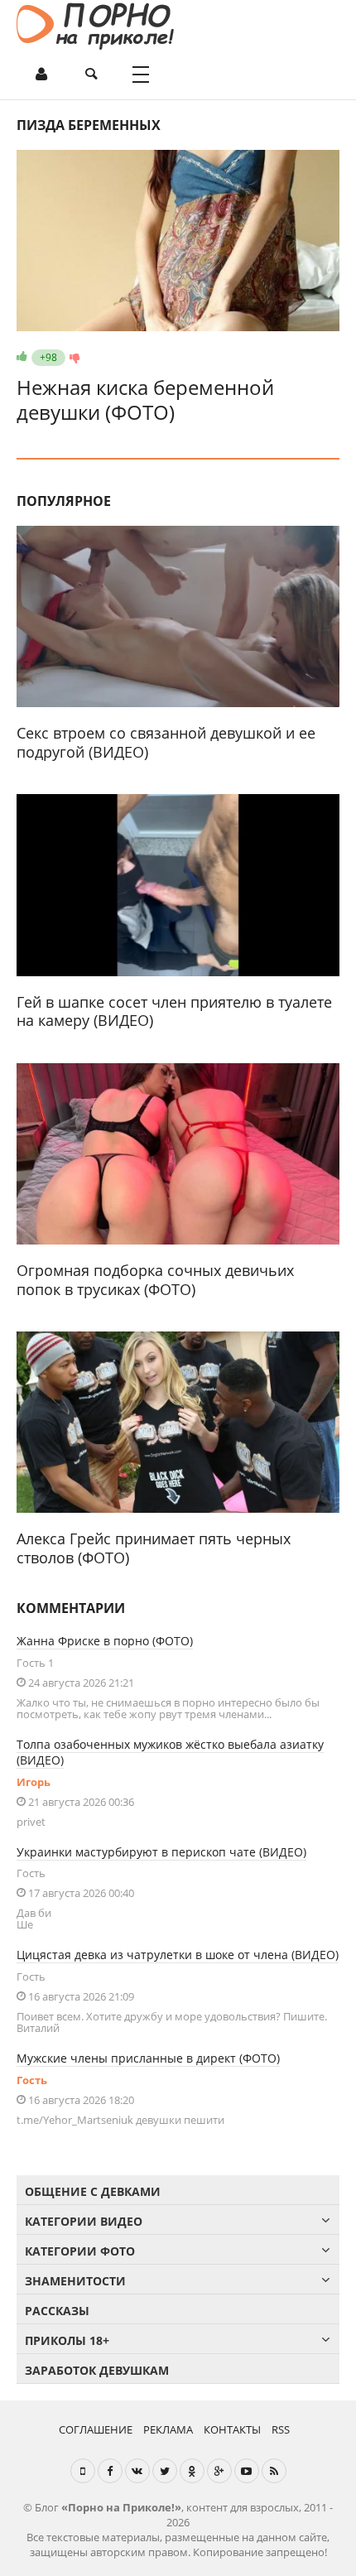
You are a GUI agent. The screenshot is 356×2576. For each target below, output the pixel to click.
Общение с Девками (93, 2191)
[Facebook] (110, 2471)
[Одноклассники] (192, 2471)
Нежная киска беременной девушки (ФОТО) (145, 400)
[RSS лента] (274, 2471)
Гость (32, 2080)
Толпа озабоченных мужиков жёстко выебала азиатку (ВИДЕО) (170, 1752)
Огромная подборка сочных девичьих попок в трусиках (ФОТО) (155, 1280)
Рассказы (57, 2311)
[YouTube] (247, 2471)
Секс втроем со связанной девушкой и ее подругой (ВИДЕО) (166, 742)
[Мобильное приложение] (83, 2471)
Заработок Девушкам (97, 2370)
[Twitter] (165, 2471)
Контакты (232, 2429)
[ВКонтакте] (137, 2471)
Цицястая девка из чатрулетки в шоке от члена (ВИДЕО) (178, 1955)
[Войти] (41, 75)
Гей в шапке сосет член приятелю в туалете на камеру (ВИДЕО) (174, 1011)
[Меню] (141, 75)
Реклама (168, 2429)
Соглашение (96, 2429)
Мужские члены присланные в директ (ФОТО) (148, 2058)
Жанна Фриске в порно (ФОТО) (105, 1641)
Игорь (34, 1782)
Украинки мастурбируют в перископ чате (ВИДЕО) (161, 1852)
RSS (281, 2429)
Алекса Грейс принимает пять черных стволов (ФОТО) (154, 1548)
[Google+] (219, 2471)
